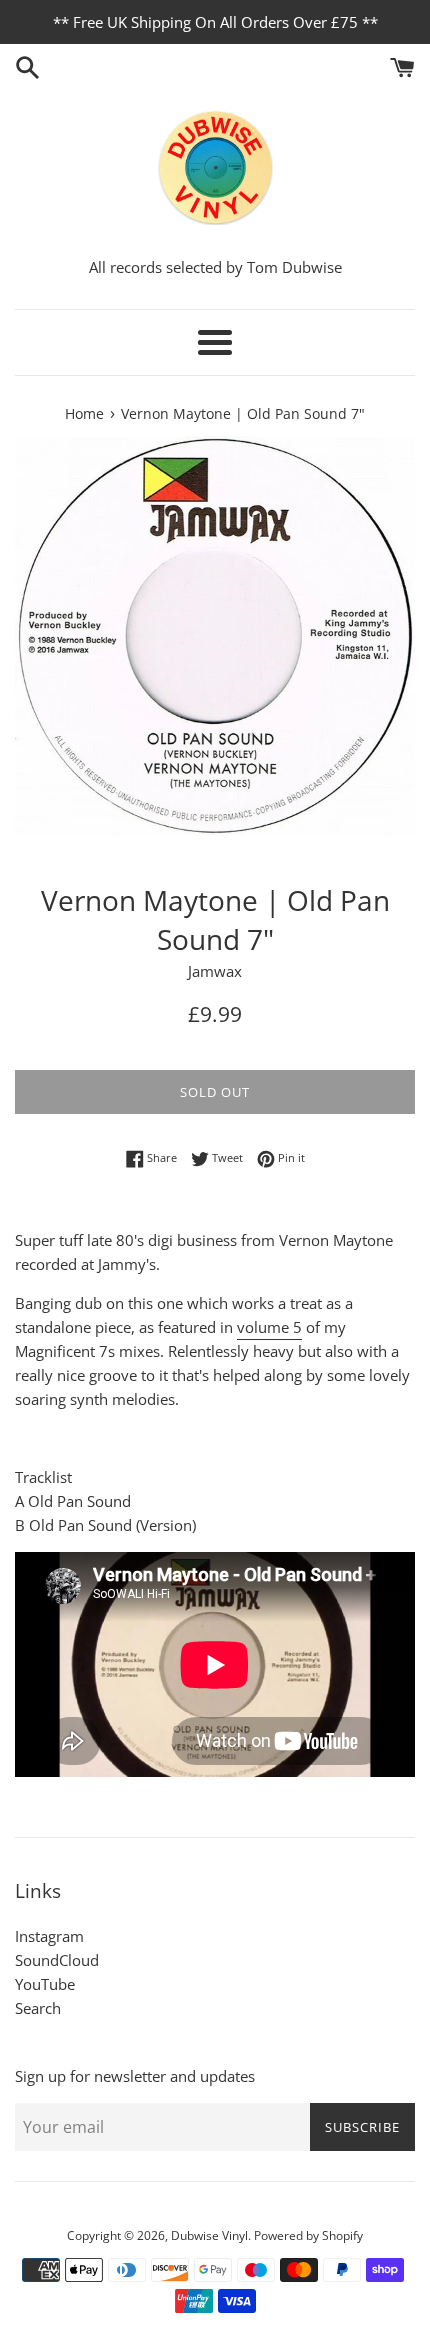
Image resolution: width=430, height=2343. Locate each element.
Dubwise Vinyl (209, 2235)
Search (38, 2008)
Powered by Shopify (308, 2235)
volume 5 (269, 1327)
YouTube (45, 1984)
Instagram (49, 1936)
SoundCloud (57, 1960)
